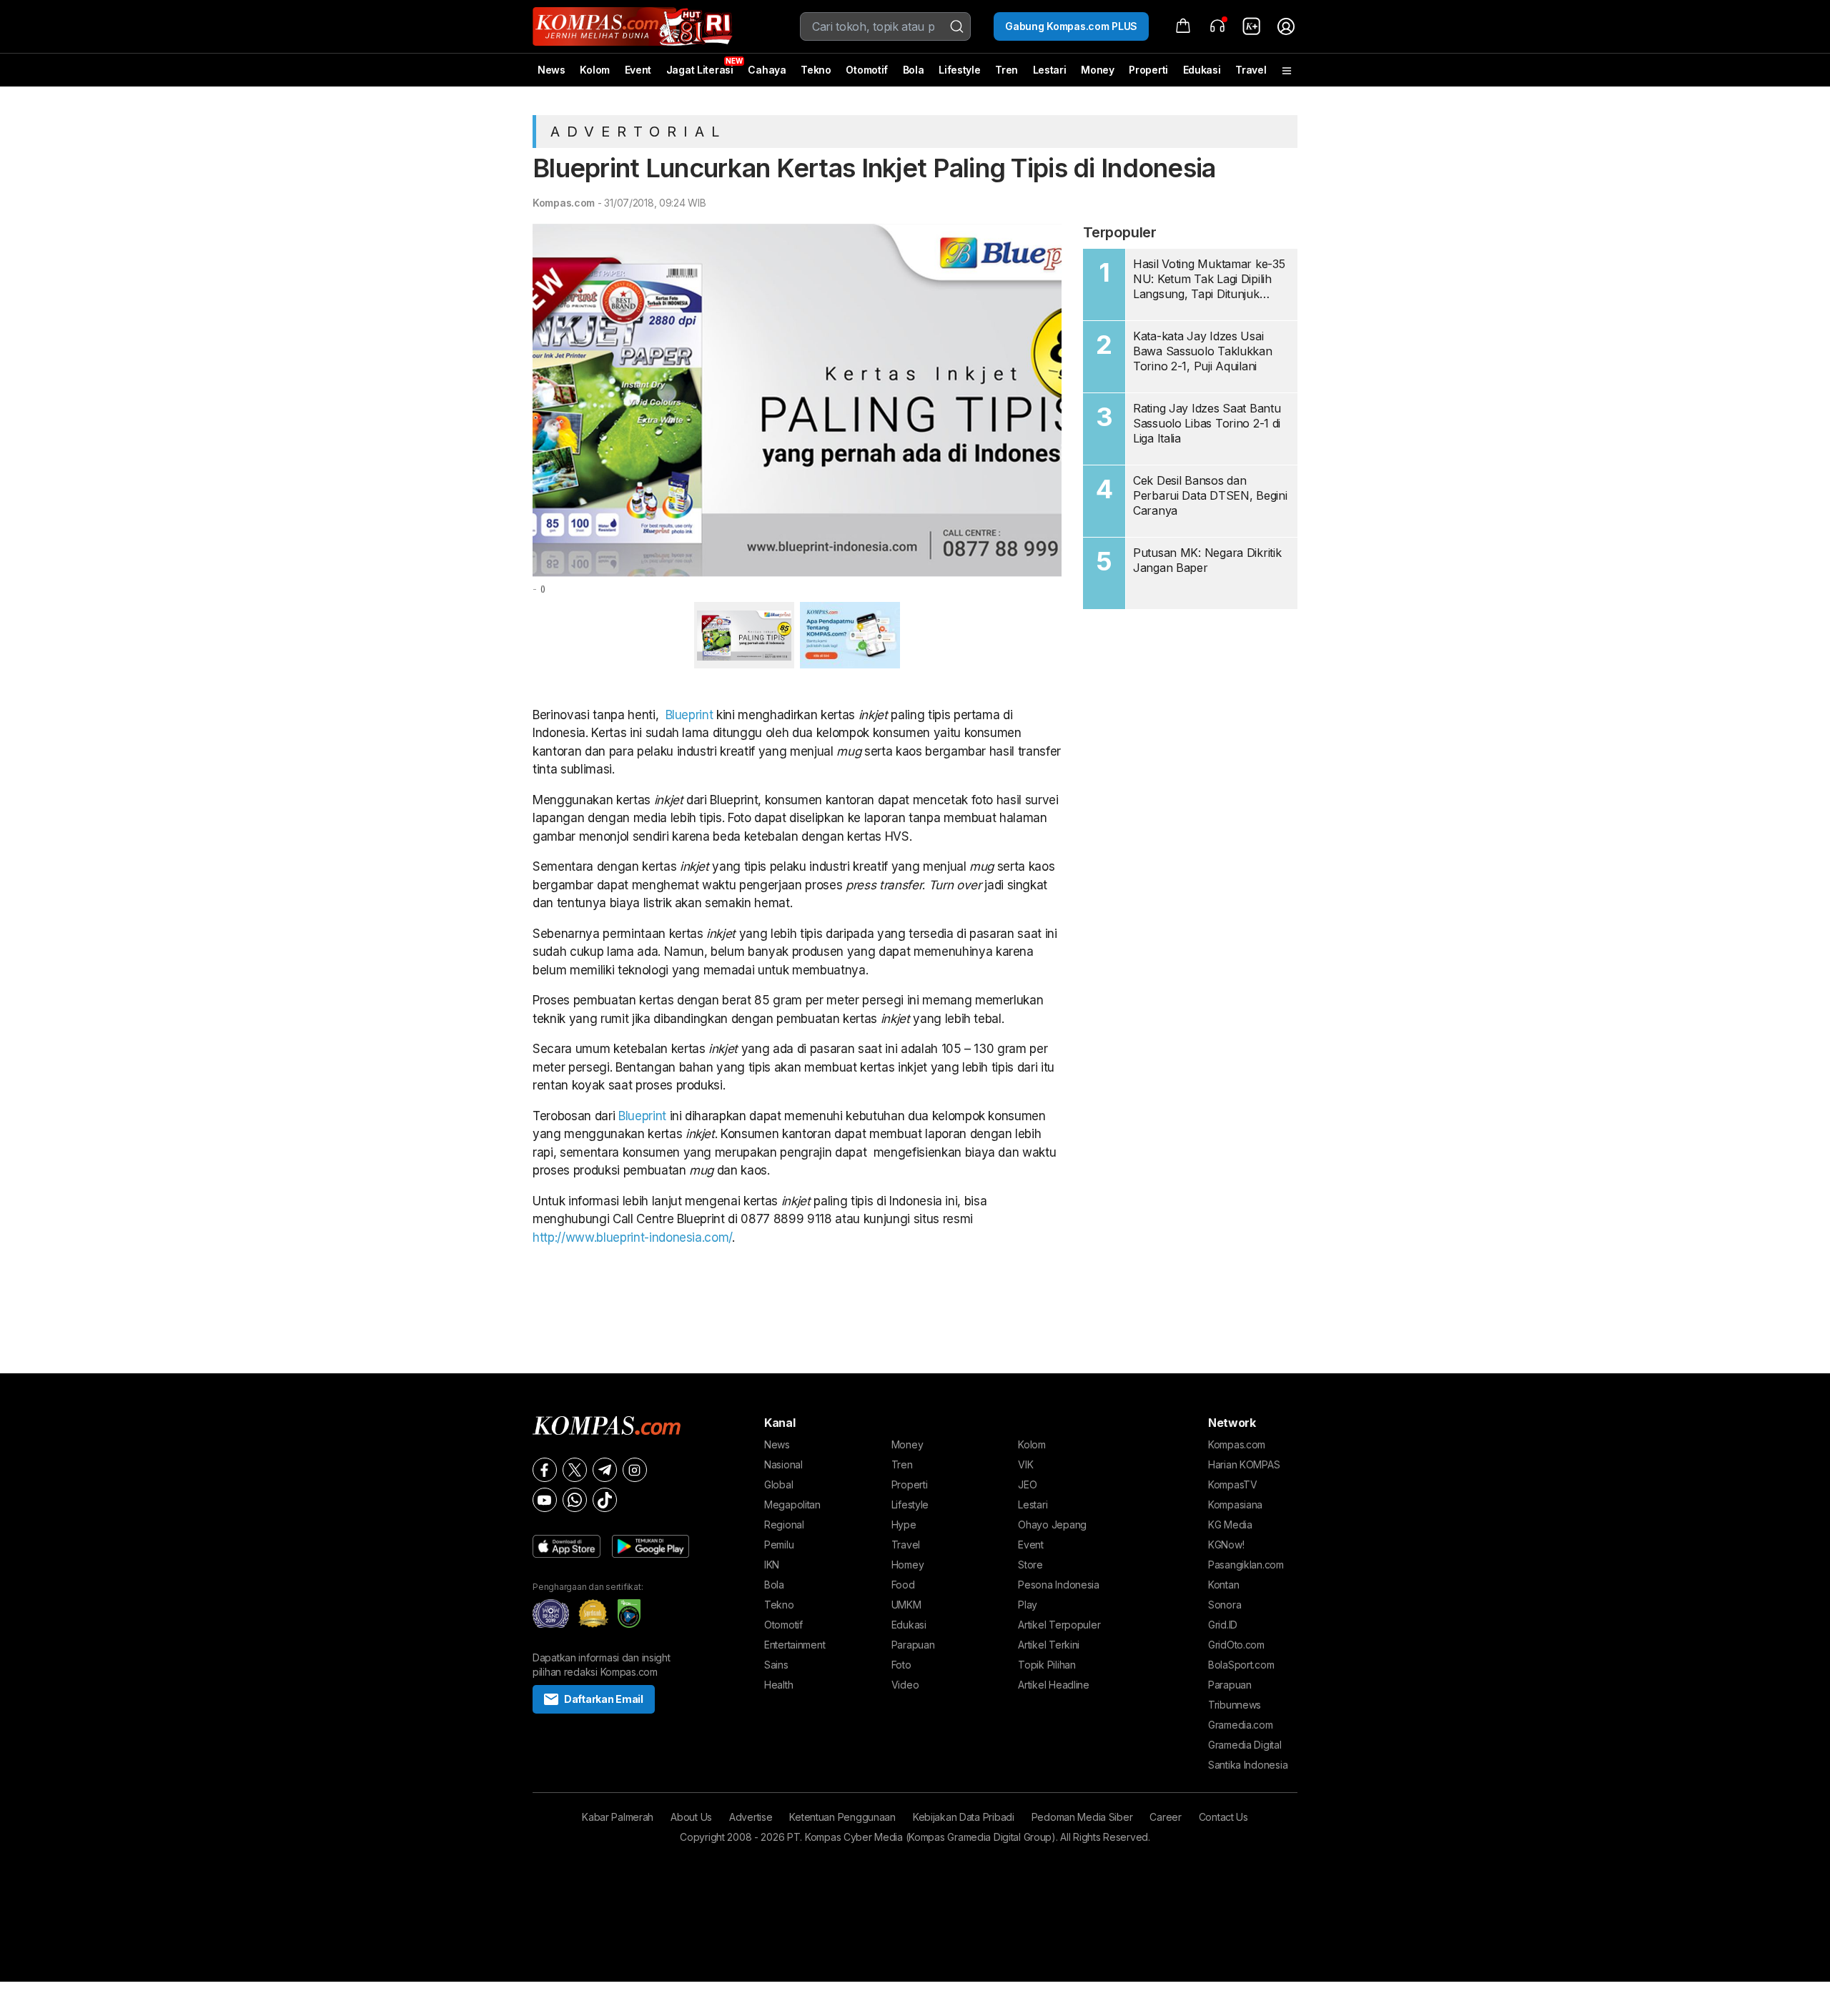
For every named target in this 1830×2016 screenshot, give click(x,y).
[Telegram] (605, 1470)
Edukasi (1202, 70)
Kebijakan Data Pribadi (964, 1817)
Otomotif (867, 70)
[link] (1252, 26)
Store (1030, 1565)
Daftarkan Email (604, 1699)
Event (638, 70)
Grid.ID (1223, 1625)
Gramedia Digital (1245, 1745)
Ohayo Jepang (1052, 1525)
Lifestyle (959, 70)
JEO (1027, 1484)
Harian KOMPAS (1244, 1464)
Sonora (1225, 1605)
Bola (914, 70)
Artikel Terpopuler (1059, 1625)
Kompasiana (1235, 1504)
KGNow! (1226, 1545)
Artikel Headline (1054, 1685)
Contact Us (1223, 1817)
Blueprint (689, 715)
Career (1165, 1817)
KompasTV (1233, 1484)
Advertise (751, 1817)
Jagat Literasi (700, 70)
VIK (1025, 1464)
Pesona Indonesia (1059, 1585)
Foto (901, 1665)
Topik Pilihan (1047, 1665)
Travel (1251, 70)
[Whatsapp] (575, 1500)
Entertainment (795, 1645)
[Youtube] (545, 1500)
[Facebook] (545, 1470)
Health (778, 1685)
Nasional (783, 1464)
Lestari (1050, 75)
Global (778, 1484)
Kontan (1223, 1585)
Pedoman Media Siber (1082, 1817)
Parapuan (913, 1645)
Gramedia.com (1241, 1725)
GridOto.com (1236, 1645)
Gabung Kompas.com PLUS (1071, 26)
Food (903, 1585)
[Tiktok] (605, 1500)
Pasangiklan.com (1246, 1565)
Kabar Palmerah (618, 1817)
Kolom (595, 70)
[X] (575, 1470)
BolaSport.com (1241, 1665)
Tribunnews (1235, 1705)
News (552, 70)
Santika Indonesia (1248, 1765)
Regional (784, 1525)
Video (905, 1685)
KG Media (1230, 1525)
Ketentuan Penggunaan (842, 1817)
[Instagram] (635, 1470)
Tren (1006, 70)
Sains (776, 1665)
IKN (772, 1565)
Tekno (816, 70)
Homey (908, 1565)
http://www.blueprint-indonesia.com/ (632, 1237)
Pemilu (779, 1545)
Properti (1148, 70)
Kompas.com (564, 203)
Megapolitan (792, 1504)
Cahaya (767, 70)
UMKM (906, 1605)
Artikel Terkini (1049, 1645)
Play (1028, 1605)
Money (1098, 70)
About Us (691, 1817)
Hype (904, 1525)
